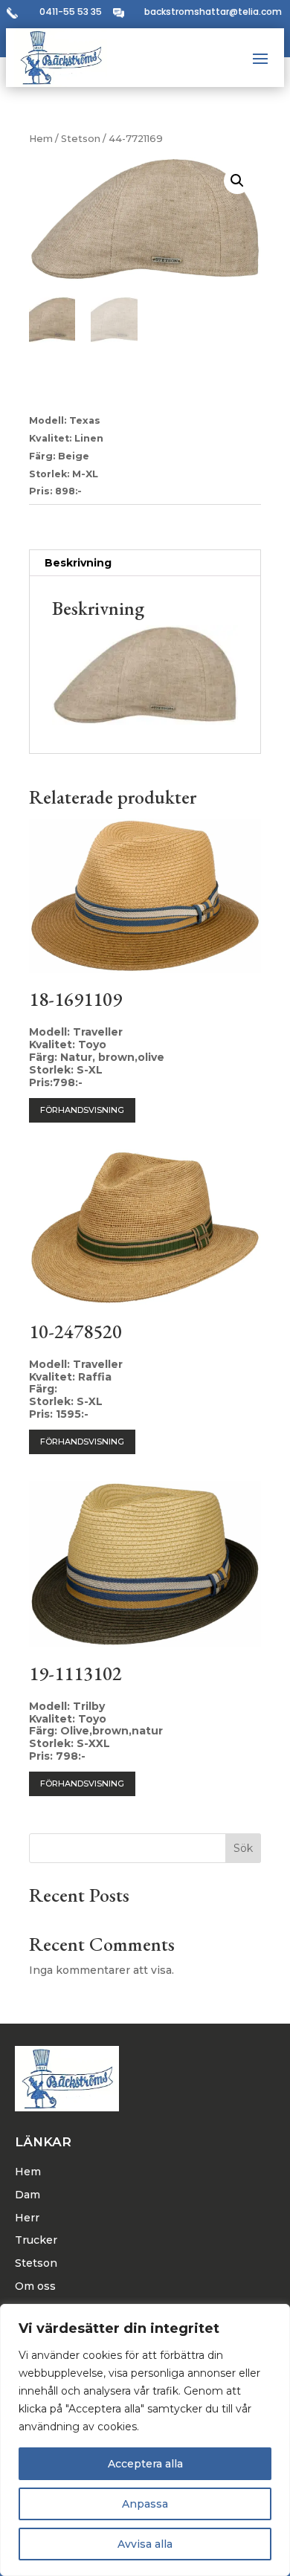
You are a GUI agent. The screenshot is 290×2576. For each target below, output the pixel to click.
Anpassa (145, 2504)
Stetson (81, 139)
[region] (145, 2440)
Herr (27, 2218)
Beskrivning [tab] (78, 563)
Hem (41, 139)
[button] (237, 181)
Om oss (35, 2286)
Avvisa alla (145, 2544)
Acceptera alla (145, 2464)
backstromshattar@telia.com (213, 12)
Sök (243, 1848)
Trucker (36, 2240)
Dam (28, 2195)
